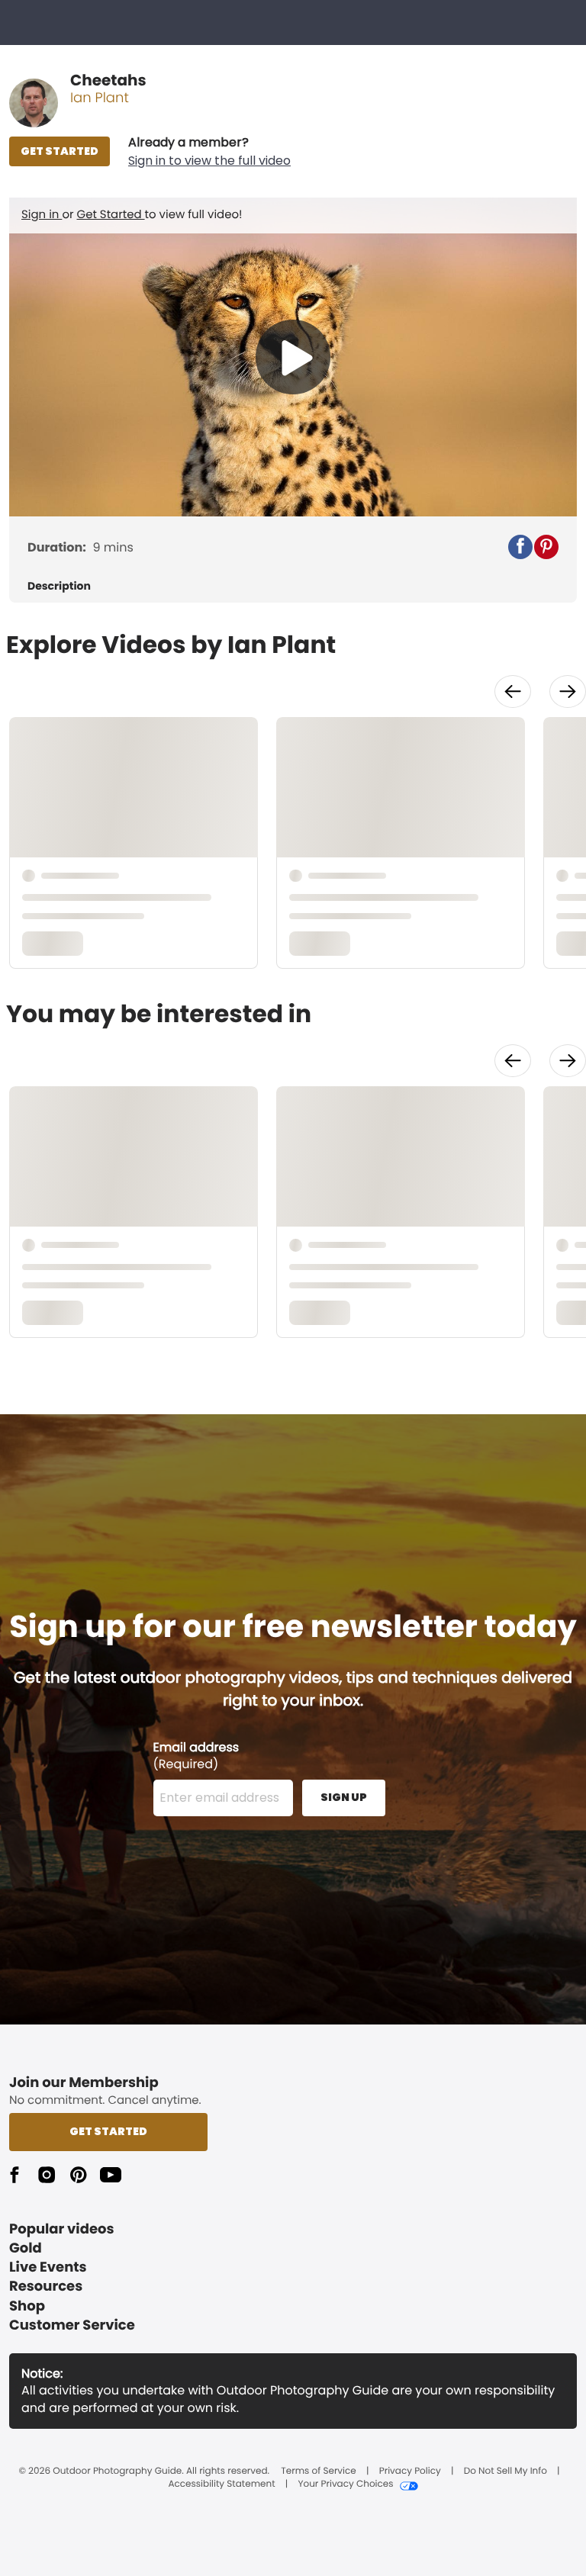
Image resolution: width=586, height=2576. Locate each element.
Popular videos (62, 2229)
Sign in (42, 215)
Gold (26, 2248)
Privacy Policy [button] (410, 2471)
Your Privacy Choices (345, 2484)
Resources (46, 2287)
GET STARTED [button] (60, 151)
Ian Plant (100, 98)
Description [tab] (59, 586)
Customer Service (72, 2325)
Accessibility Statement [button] (221, 2484)
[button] (209, 152)
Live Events (48, 2267)
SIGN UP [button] (344, 1797)
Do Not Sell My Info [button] (506, 2471)
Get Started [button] (108, 2131)
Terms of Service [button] (318, 2471)
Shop (27, 2306)
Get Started (111, 215)
